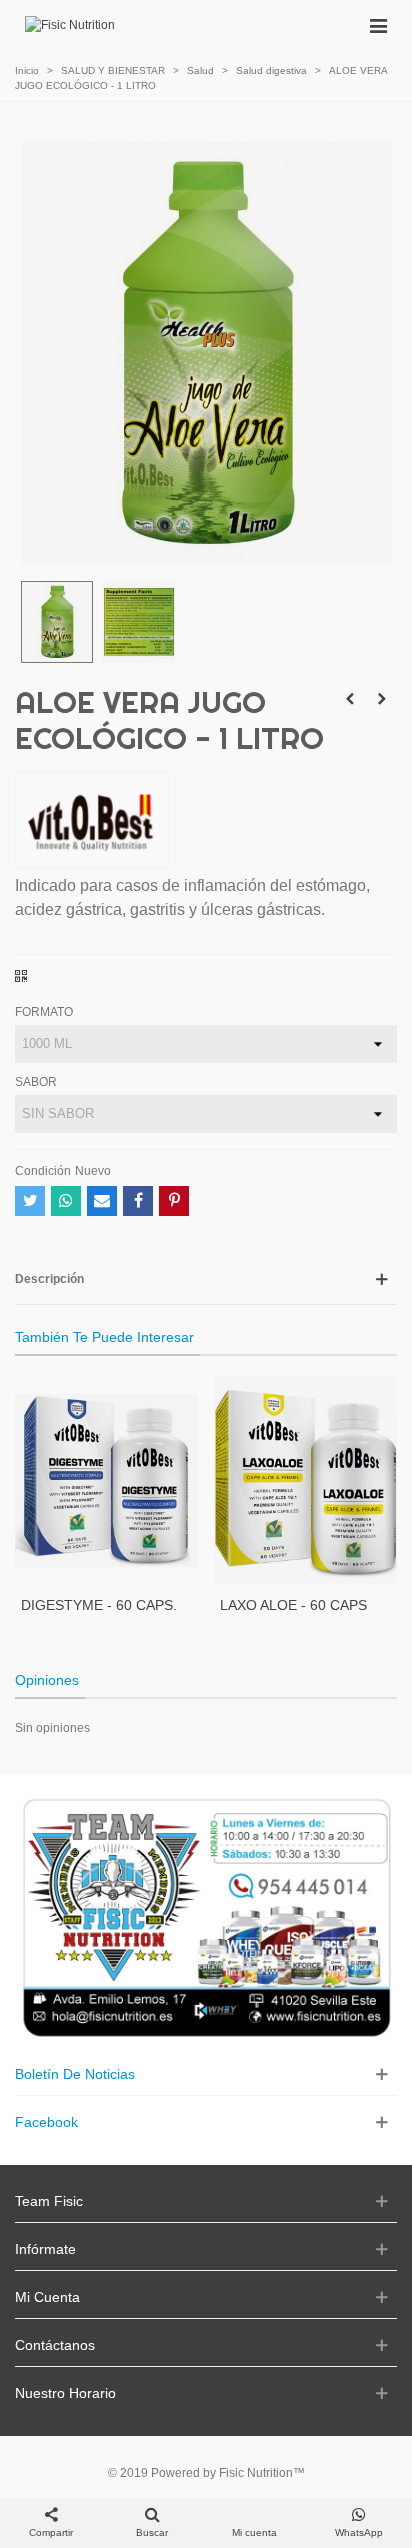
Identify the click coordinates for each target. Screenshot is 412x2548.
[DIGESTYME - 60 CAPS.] (106, 1480)
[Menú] (378, 25)
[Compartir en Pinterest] (174, 1201)
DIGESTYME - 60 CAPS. (99, 1605)
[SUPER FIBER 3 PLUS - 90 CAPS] (350, 699)
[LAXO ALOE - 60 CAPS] (305, 1480)
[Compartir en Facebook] (138, 1201)
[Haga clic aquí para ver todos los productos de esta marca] (92, 820)
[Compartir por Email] (102, 1201)
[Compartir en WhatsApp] (66, 1201)
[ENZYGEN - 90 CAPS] (382, 699)
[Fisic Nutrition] (70, 25)
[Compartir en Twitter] (30, 1201)
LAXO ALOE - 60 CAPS (293, 1605)
